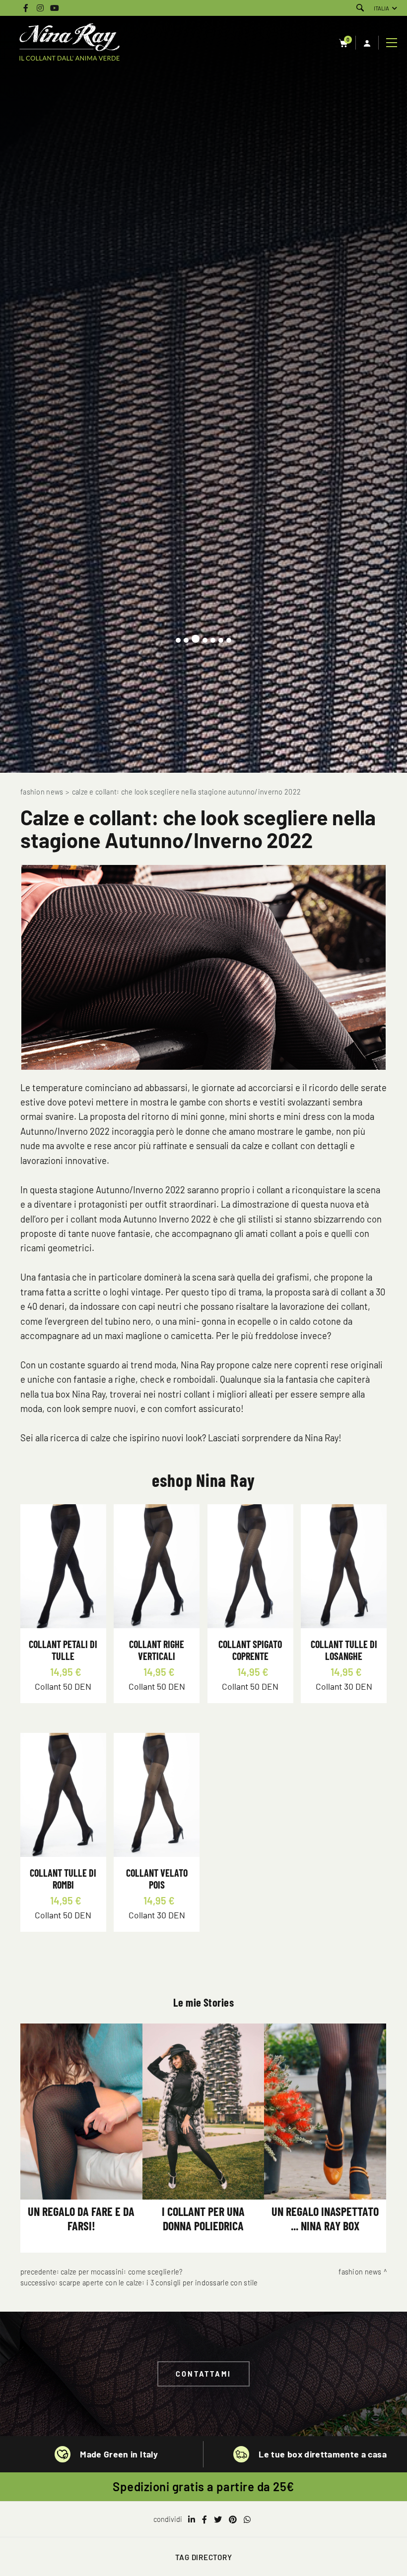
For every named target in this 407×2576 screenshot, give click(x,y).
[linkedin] (192, 2519)
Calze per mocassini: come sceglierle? (122, 2272)
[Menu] (393, 43)
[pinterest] (233, 2519)
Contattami (203, 2374)
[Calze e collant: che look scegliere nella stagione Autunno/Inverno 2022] (203, 967)
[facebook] (204, 2519)
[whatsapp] (247, 2519)
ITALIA (381, 8)
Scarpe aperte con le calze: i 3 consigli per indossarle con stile (159, 2283)
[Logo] (69, 43)
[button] (178, 640)
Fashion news (42, 792)
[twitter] (218, 2519)
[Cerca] (360, 8)
